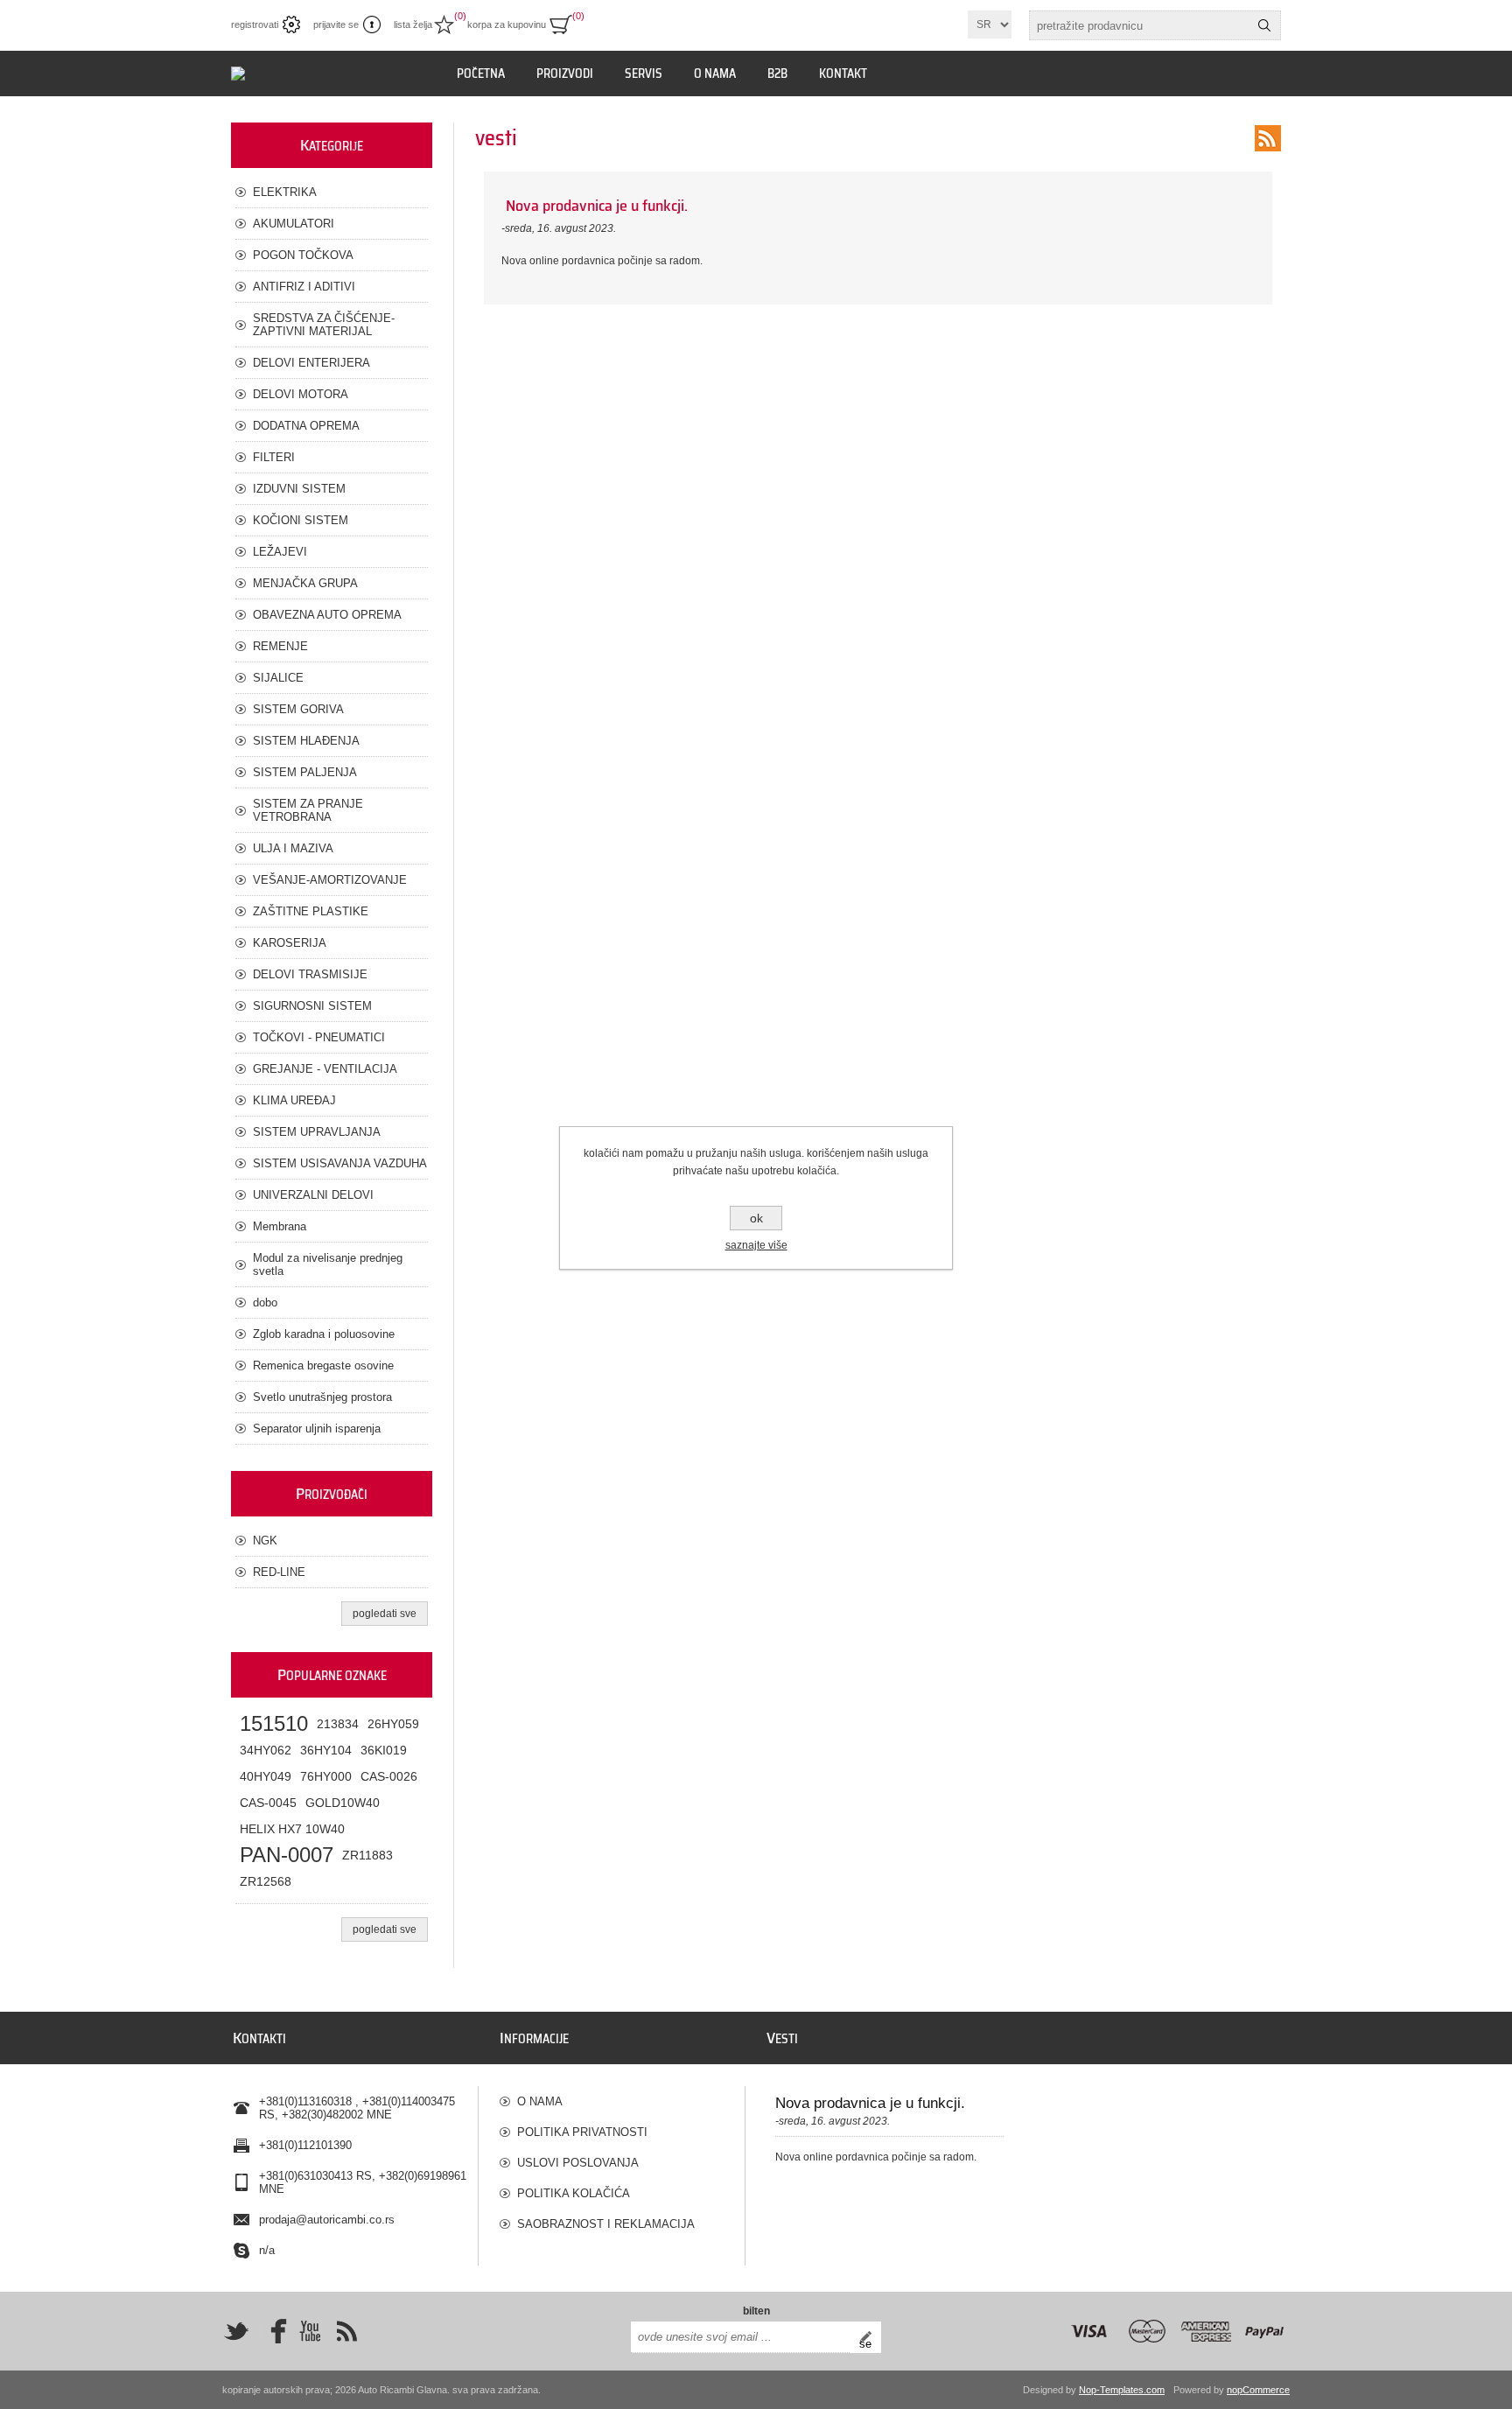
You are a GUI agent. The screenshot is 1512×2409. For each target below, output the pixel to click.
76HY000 (326, 1776)
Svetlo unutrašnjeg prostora (322, 1397)
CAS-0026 (389, 1776)
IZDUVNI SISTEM (299, 489)
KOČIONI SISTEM (301, 520)
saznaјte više (756, 1245)
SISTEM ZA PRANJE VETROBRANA (308, 810)
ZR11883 (367, 1855)
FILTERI (274, 457)
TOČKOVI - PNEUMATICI (319, 1037)
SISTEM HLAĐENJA (306, 741)
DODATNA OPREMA (306, 426)
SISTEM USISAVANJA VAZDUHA (340, 1163)
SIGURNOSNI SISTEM (312, 1006)
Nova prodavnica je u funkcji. (597, 206)
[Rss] (346, 2331)
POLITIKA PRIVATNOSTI (582, 2132)
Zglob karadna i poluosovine (324, 1334)
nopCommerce (1258, 2390)
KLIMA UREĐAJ (294, 1100)
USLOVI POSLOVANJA (578, 2163)
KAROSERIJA (290, 943)
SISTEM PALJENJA (305, 772)
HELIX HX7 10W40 (292, 1829)
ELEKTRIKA (285, 192)
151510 (274, 1723)
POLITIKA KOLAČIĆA (574, 2193)
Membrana (280, 1226)
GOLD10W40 (343, 1803)
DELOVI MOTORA (301, 394)
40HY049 (266, 1776)
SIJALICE (278, 678)
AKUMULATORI (294, 224)
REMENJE (280, 646)
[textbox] (1139, 25)
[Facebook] (273, 2331)
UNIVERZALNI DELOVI (313, 1195)
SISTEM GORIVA (298, 709)
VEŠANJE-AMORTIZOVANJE (330, 880)
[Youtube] (310, 2331)
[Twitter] (236, 2331)
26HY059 (393, 1724)
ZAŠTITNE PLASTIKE (311, 911)
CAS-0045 (268, 1803)
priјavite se (336, 25)
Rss (1268, 138)
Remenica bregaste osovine (323, 1366)
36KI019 (384, 1750)
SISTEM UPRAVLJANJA (317, 1132)
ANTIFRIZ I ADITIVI (304, 287)
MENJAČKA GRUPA (305, 583)
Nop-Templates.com (1122, 2390)
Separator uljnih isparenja (317, 1429)
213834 (338, 1724)
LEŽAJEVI (280, 552)
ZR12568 (266, 1881)
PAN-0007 (287, 1855)
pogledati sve (385, 1614)
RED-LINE (279, 1572)
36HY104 (326, 1750)
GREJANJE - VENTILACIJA (325, 1069)
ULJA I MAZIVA (293, 848)
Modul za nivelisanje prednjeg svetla (328, 1264)
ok (756, 1218)
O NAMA (540, 2101)
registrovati (255, 25)
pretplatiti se (870, 2337)
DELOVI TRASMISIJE (310, 974)
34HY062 (266, 1750)
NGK (265, 1541)
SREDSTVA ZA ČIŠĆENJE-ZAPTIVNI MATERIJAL (324, 325)
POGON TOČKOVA (303, 255)
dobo (265, 1303)
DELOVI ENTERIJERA (311, 363)
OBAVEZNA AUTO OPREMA (327, 615)
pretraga (1264, 25)
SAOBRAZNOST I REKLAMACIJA (606, 2224)
